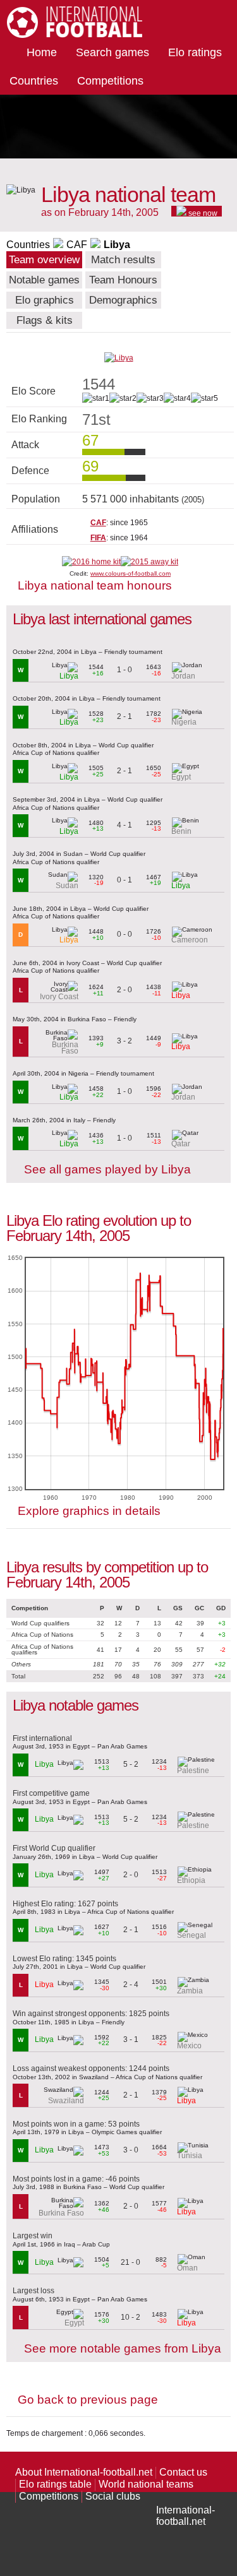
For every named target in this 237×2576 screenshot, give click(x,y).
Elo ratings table (55, 2484)
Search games (112, 52)
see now (202, 213)
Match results (123, 260)
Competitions (110, 81)
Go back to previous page (88, 2400)
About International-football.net (84, 2472)
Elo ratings (195, 52)
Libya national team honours (95, 585)
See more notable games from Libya (123, 2348)
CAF (77, 245)
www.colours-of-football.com (131, 573)
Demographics (123, 300)
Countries (34, 81)
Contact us (183, 2472)
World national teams (146, 2484)
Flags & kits (45, 320)
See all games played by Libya (107, 1169)
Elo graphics (45, 300)
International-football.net (185, 2516)
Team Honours (123, 280)
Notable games (44, 280)
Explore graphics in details (89, 1511)
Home (42, 52)
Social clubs (113, 2496)
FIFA (98, 538)
